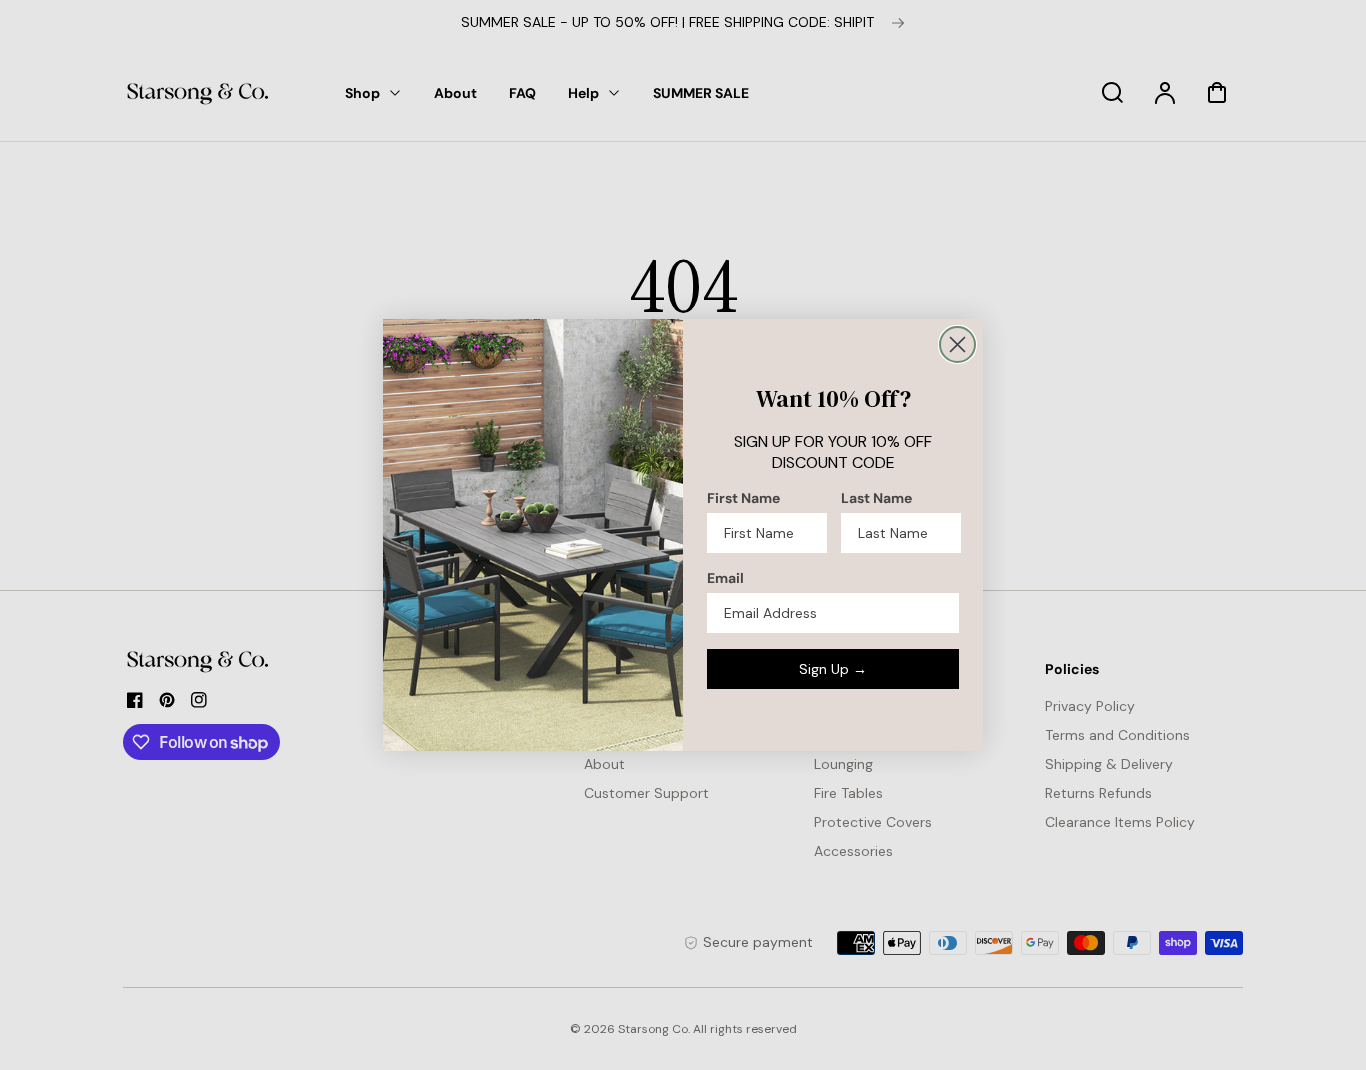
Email (725, 578)
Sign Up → (833, 669)
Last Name (876, 498)
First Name (743, 498)
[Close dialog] (957, 344)
